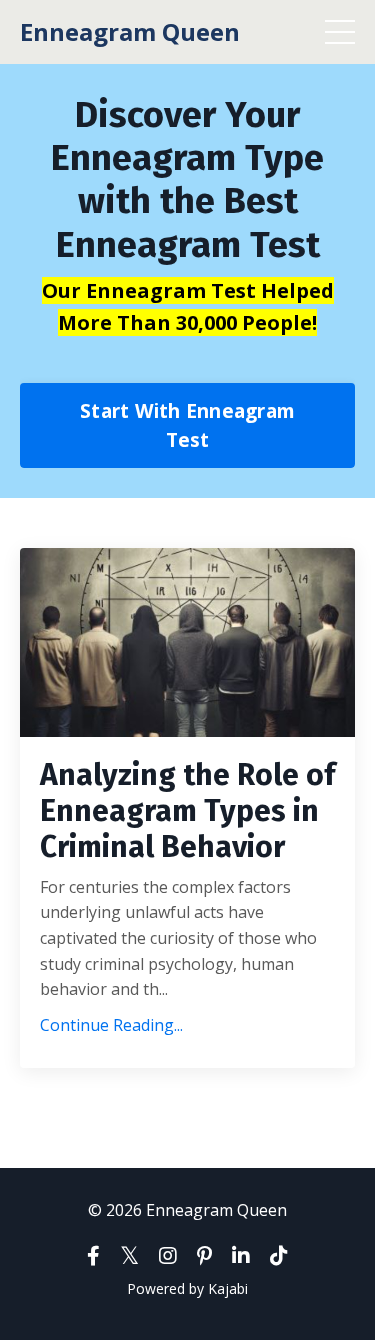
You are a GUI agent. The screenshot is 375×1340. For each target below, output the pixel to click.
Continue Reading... (111, 1025)
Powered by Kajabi (187, 1288)
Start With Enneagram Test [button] (187, 425)
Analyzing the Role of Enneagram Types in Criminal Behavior (187, 811)
